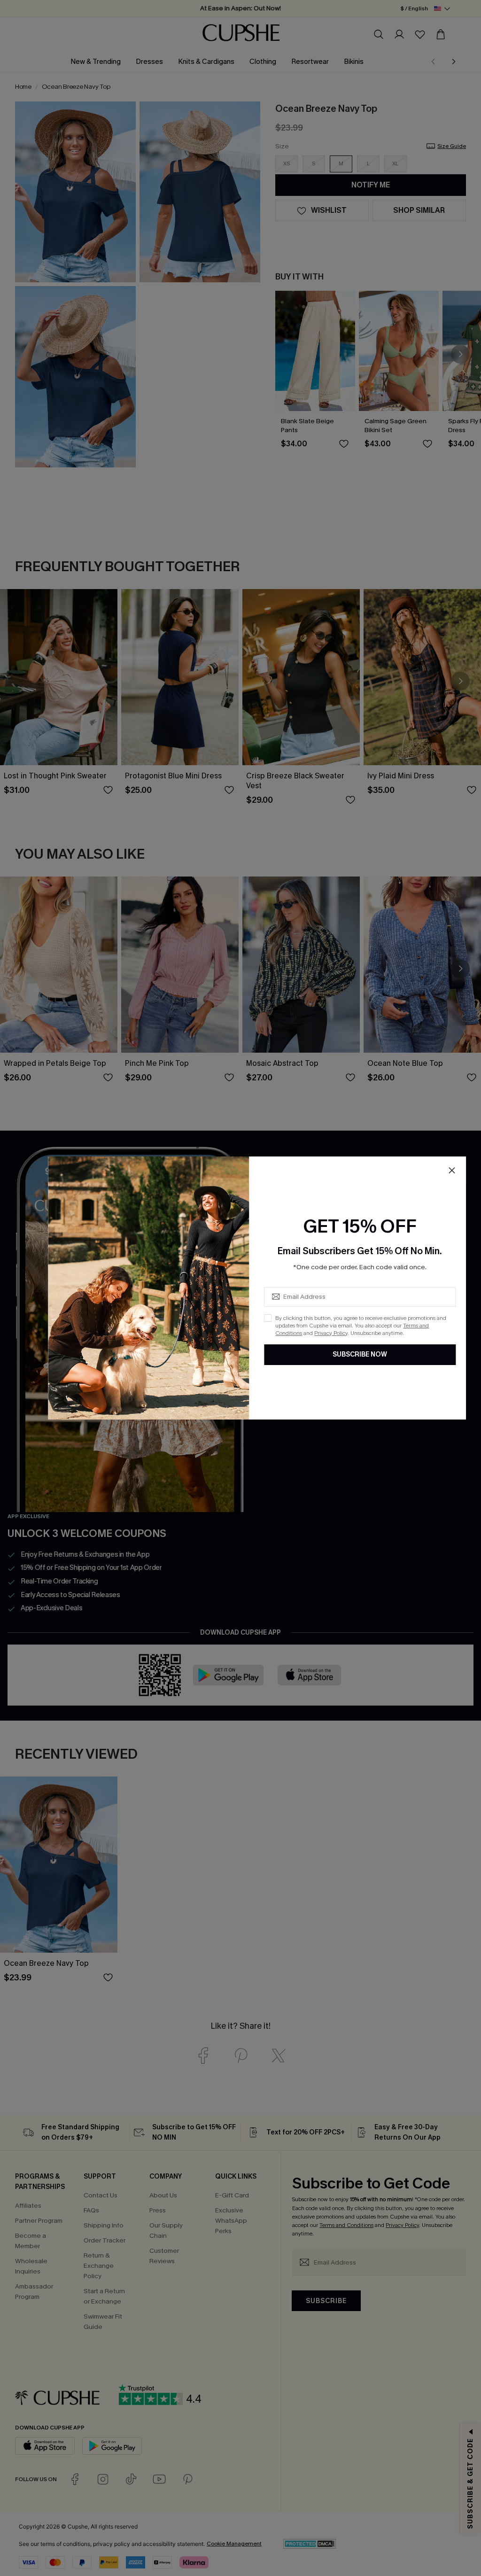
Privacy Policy (331, 1333)
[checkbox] (268, 1318)
